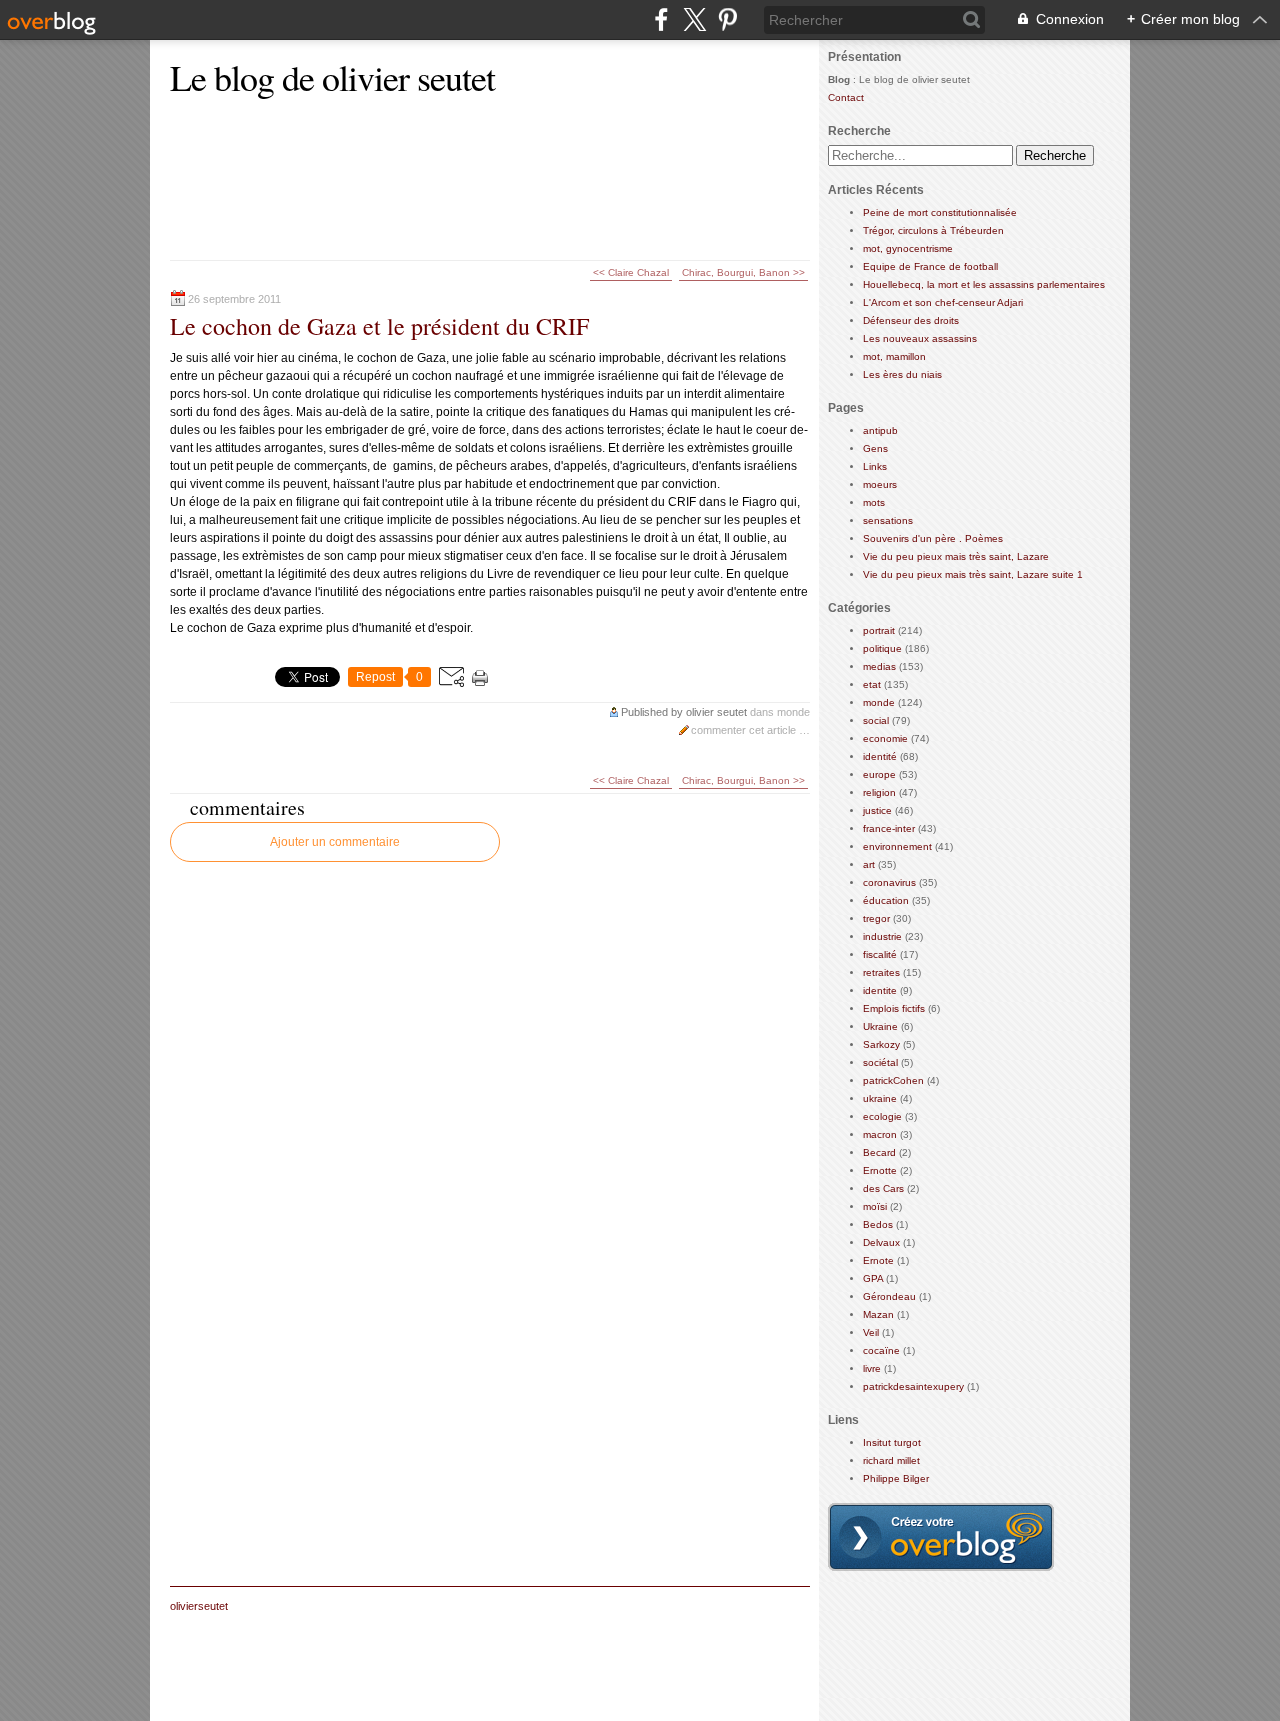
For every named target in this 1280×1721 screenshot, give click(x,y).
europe (879, 774)
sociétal (880, 1062)
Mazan (878, 1314)
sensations (888, 520)
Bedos (878, 1224)
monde (793, 712)
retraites (881, 972)
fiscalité (880, 954)
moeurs (880, 484)
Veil (871, 1332)
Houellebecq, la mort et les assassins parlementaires (984, 284)
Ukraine (880, 1026)
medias (879, 666)
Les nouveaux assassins (920, 338)
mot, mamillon (894, 356)
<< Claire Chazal (631, 272)
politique (882, 648)
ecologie (882, 1116)
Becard (879, 1152)
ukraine (880, 1098)
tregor (876, 918)
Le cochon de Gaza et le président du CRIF (379, 326)
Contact (846, 97)
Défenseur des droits (911, 320)
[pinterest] (727, 19)
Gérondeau (889, 1296)
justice (877, 810)
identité (880, 756)
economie (885, 738)
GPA (873, 1278)
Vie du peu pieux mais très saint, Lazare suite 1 (973, 574)
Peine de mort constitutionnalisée (940, 212)
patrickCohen (893, 1080)
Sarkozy (881, 1044)
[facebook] (661, 19)
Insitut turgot (892, 1442)
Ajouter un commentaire (335, 842)
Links (875, 466)
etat (872, 684)
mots (874, 502)
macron (880, 1134)
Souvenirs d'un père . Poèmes (933, 538)
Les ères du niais (902, 374)
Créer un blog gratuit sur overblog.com (941, 1537)
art (869, 864)
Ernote (878, 1260)
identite (880, 990)
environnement (897, 846)
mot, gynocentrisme (908, 248)
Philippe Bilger (896, 1478)
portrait (879, 630)
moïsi (875, 1206)
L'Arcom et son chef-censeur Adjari (943, 302)
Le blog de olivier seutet (332, 77)
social (876, 720)
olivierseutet (199, 1606)
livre (872, 1368)
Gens (875, 448)
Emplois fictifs (894, 1008)
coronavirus (889, 882)
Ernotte (880, 1170)
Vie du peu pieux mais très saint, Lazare (956, 556)
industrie (882, 936)
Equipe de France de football (930, 266)
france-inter (889, 828)
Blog (839, 79)
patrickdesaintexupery (913, 1386)
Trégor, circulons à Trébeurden (933, 230)
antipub (880, 430)
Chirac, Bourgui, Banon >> (743, 272)
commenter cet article (745, 730)
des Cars (883, 1188)
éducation (886, 900)
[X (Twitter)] (694, 19)
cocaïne (881, 1350)
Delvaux (881, 1242)
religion (879, 792)
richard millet (891, 1460)
